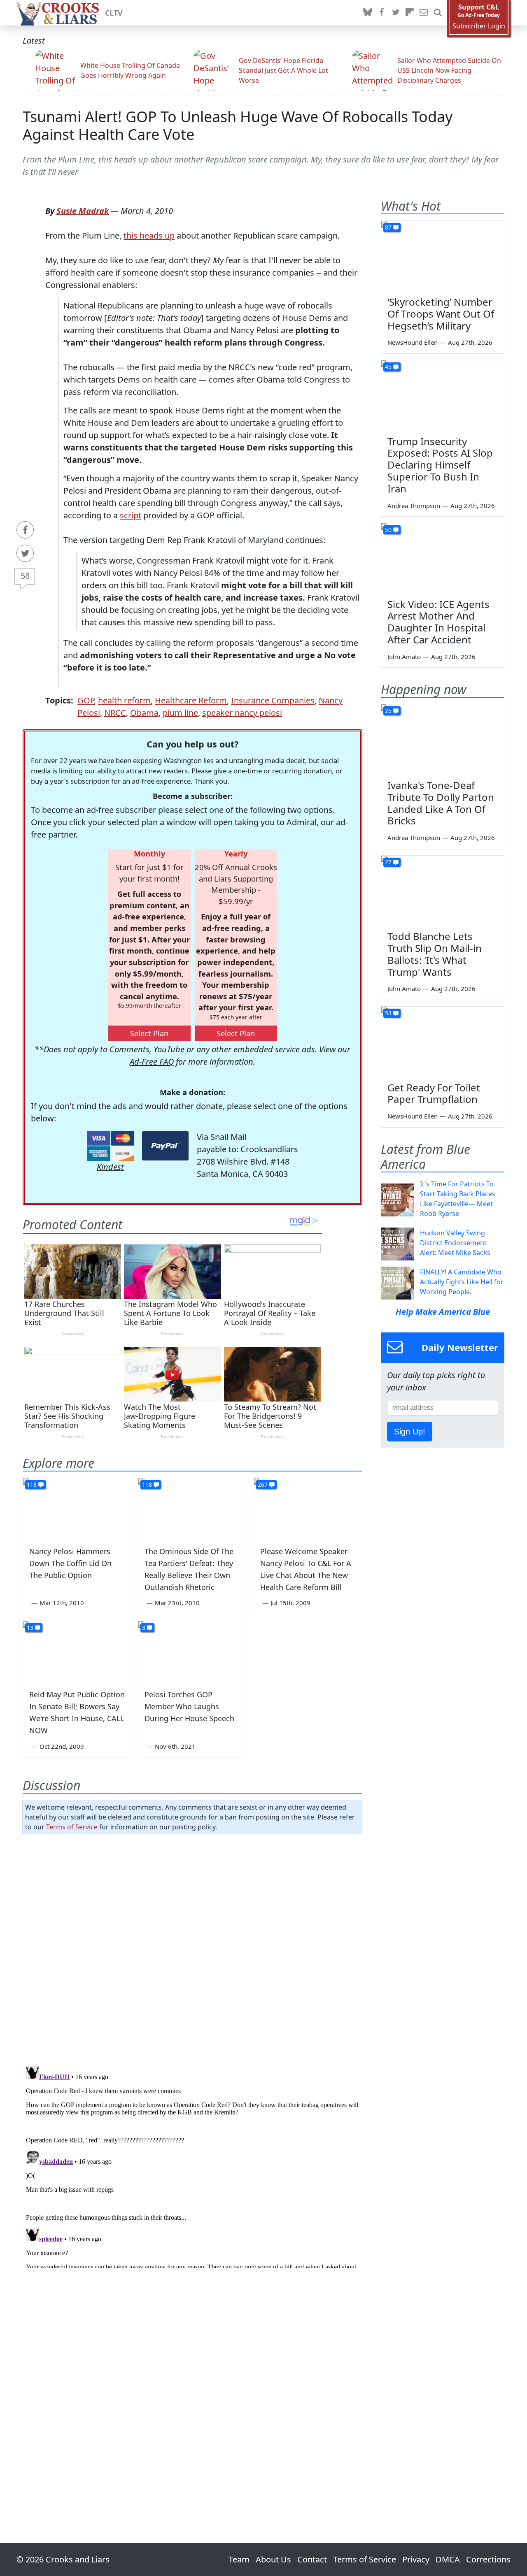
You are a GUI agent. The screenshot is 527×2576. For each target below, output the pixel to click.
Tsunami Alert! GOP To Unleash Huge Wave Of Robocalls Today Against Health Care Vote (238, 125)
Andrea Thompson (414, 506)
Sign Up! (410, 1432)
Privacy (416, 2559)
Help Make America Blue (443, 1312)
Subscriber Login (479, 26)
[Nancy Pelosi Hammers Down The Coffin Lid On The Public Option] (77, 1508)
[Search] (438, 13)
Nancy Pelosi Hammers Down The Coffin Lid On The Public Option (70, 1563)
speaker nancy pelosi (242, 713)
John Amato (404, 657)
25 (388, 711)
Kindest (110, 1167)
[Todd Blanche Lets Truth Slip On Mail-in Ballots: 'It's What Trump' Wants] (443, 890)
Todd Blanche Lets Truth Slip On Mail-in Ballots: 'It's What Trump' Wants (435, 954)
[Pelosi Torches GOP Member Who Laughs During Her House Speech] (192, 1652)
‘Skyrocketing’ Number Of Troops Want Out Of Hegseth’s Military (441, 314)
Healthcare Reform (191, 700)
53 (388, 1013)
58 (25, 576)
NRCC (115, 713)
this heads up (149, 236)
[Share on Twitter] (25, 553)
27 (388, 862)
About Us (273, 2559)
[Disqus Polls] (193, 1947)
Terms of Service (72, 1827)
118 (32, 1484)
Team (239, 2559)
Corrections (488, 2559)
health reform (124, 700)
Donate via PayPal (165, 1146)
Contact (312, 2559)
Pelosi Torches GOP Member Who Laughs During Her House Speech (189, 1706)
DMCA (448, 2559)
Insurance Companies (273, 700)
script (131, 515)
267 (263, 1484)
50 (388, 530)
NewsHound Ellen (413, 342)
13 (30, 1628)
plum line (180, 713)
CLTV (114, 13)
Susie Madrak (83, 211)
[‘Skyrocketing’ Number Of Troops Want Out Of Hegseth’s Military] (443, 255)
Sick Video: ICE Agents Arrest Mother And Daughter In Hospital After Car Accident (438, 622)
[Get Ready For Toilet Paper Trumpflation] (443, 1041)
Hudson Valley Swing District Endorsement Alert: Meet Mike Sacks (455, 1243)
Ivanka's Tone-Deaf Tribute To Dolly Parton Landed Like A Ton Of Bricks (441, 803)
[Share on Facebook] (25, 530)
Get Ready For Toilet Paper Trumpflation (434, 1093)
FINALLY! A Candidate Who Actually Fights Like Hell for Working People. (462, 1282)
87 (388, 227)
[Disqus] (192, 2165)
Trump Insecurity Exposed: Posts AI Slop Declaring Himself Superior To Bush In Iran (440, 465)
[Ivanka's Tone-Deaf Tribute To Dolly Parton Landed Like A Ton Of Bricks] (443, 739)
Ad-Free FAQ (152, 1062)
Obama (144, 713)
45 (388, 367)
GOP (86, 700)
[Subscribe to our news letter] (424, 13)
